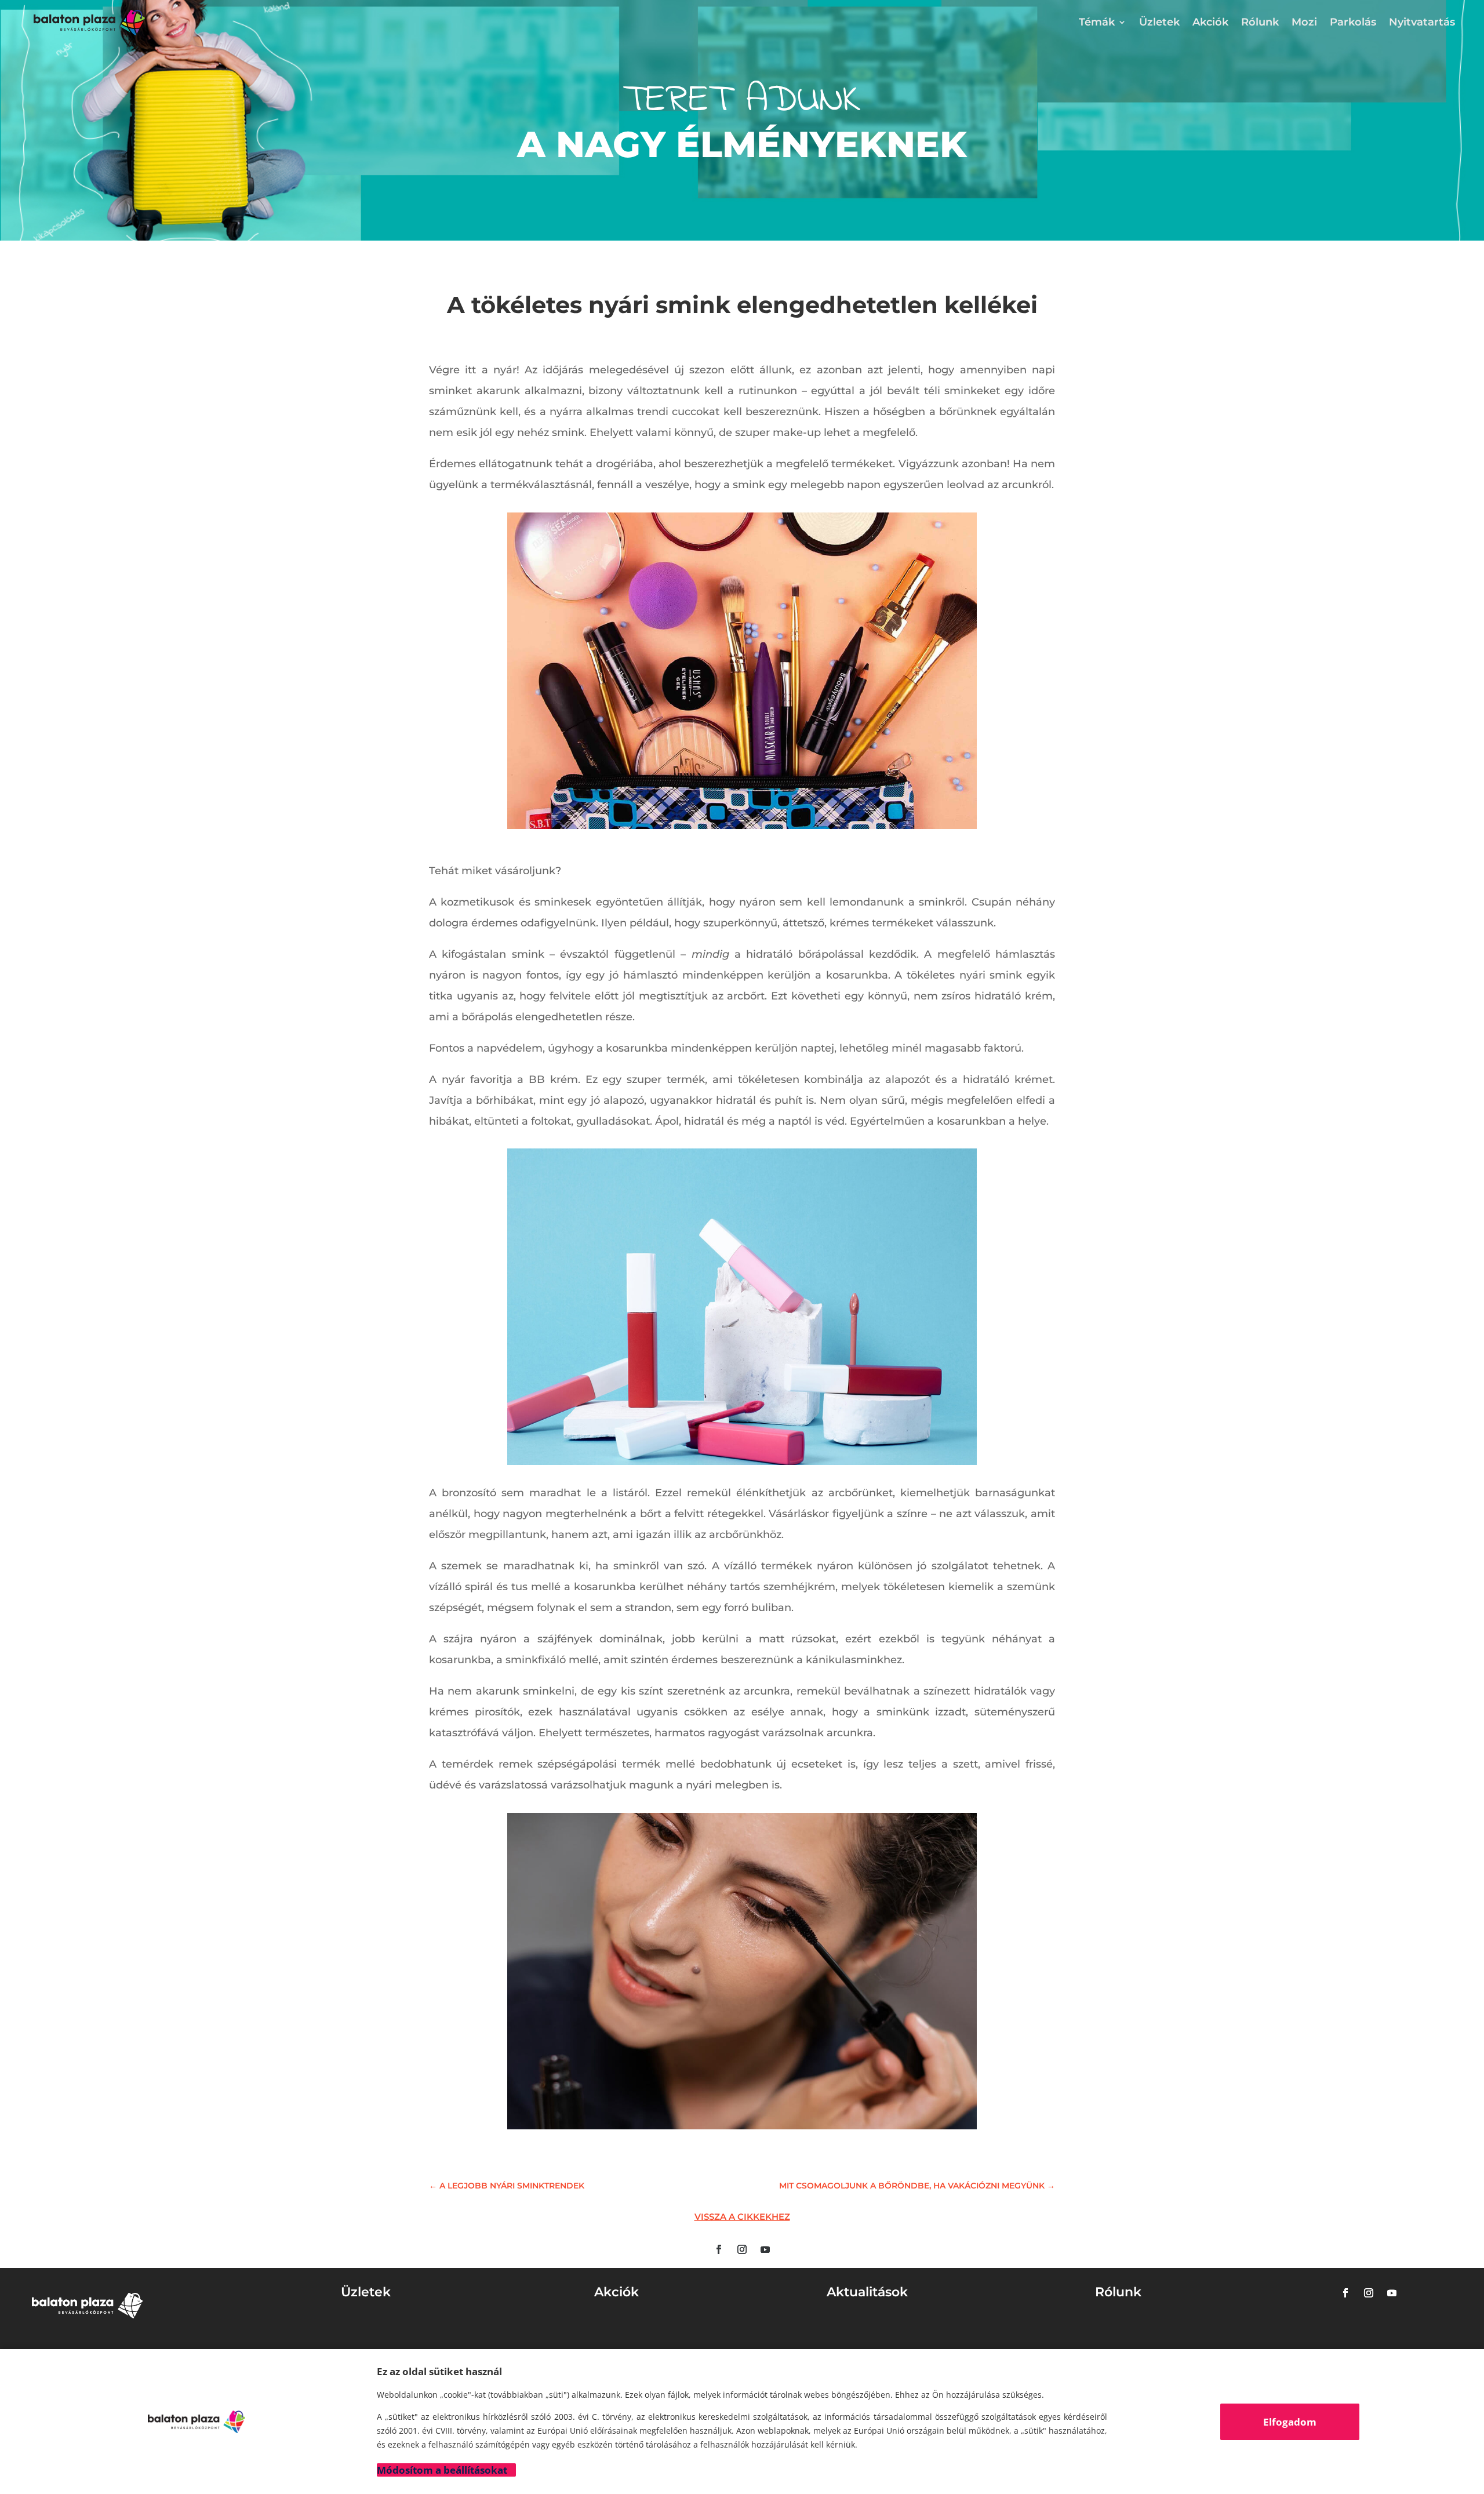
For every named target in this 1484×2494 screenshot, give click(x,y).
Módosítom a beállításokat (442, 2470)
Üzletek (1159, 22)
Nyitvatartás (1422, 22)
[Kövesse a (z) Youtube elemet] (765, 2249)
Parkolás (1353, 22)
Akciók (1210, 22)
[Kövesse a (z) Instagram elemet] (742, 2249)
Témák (1097, 22)
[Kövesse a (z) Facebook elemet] (719, 2249)
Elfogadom (1290, 2422)
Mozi (1304, 22)
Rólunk (1260, 22)
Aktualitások (867, 2292)
